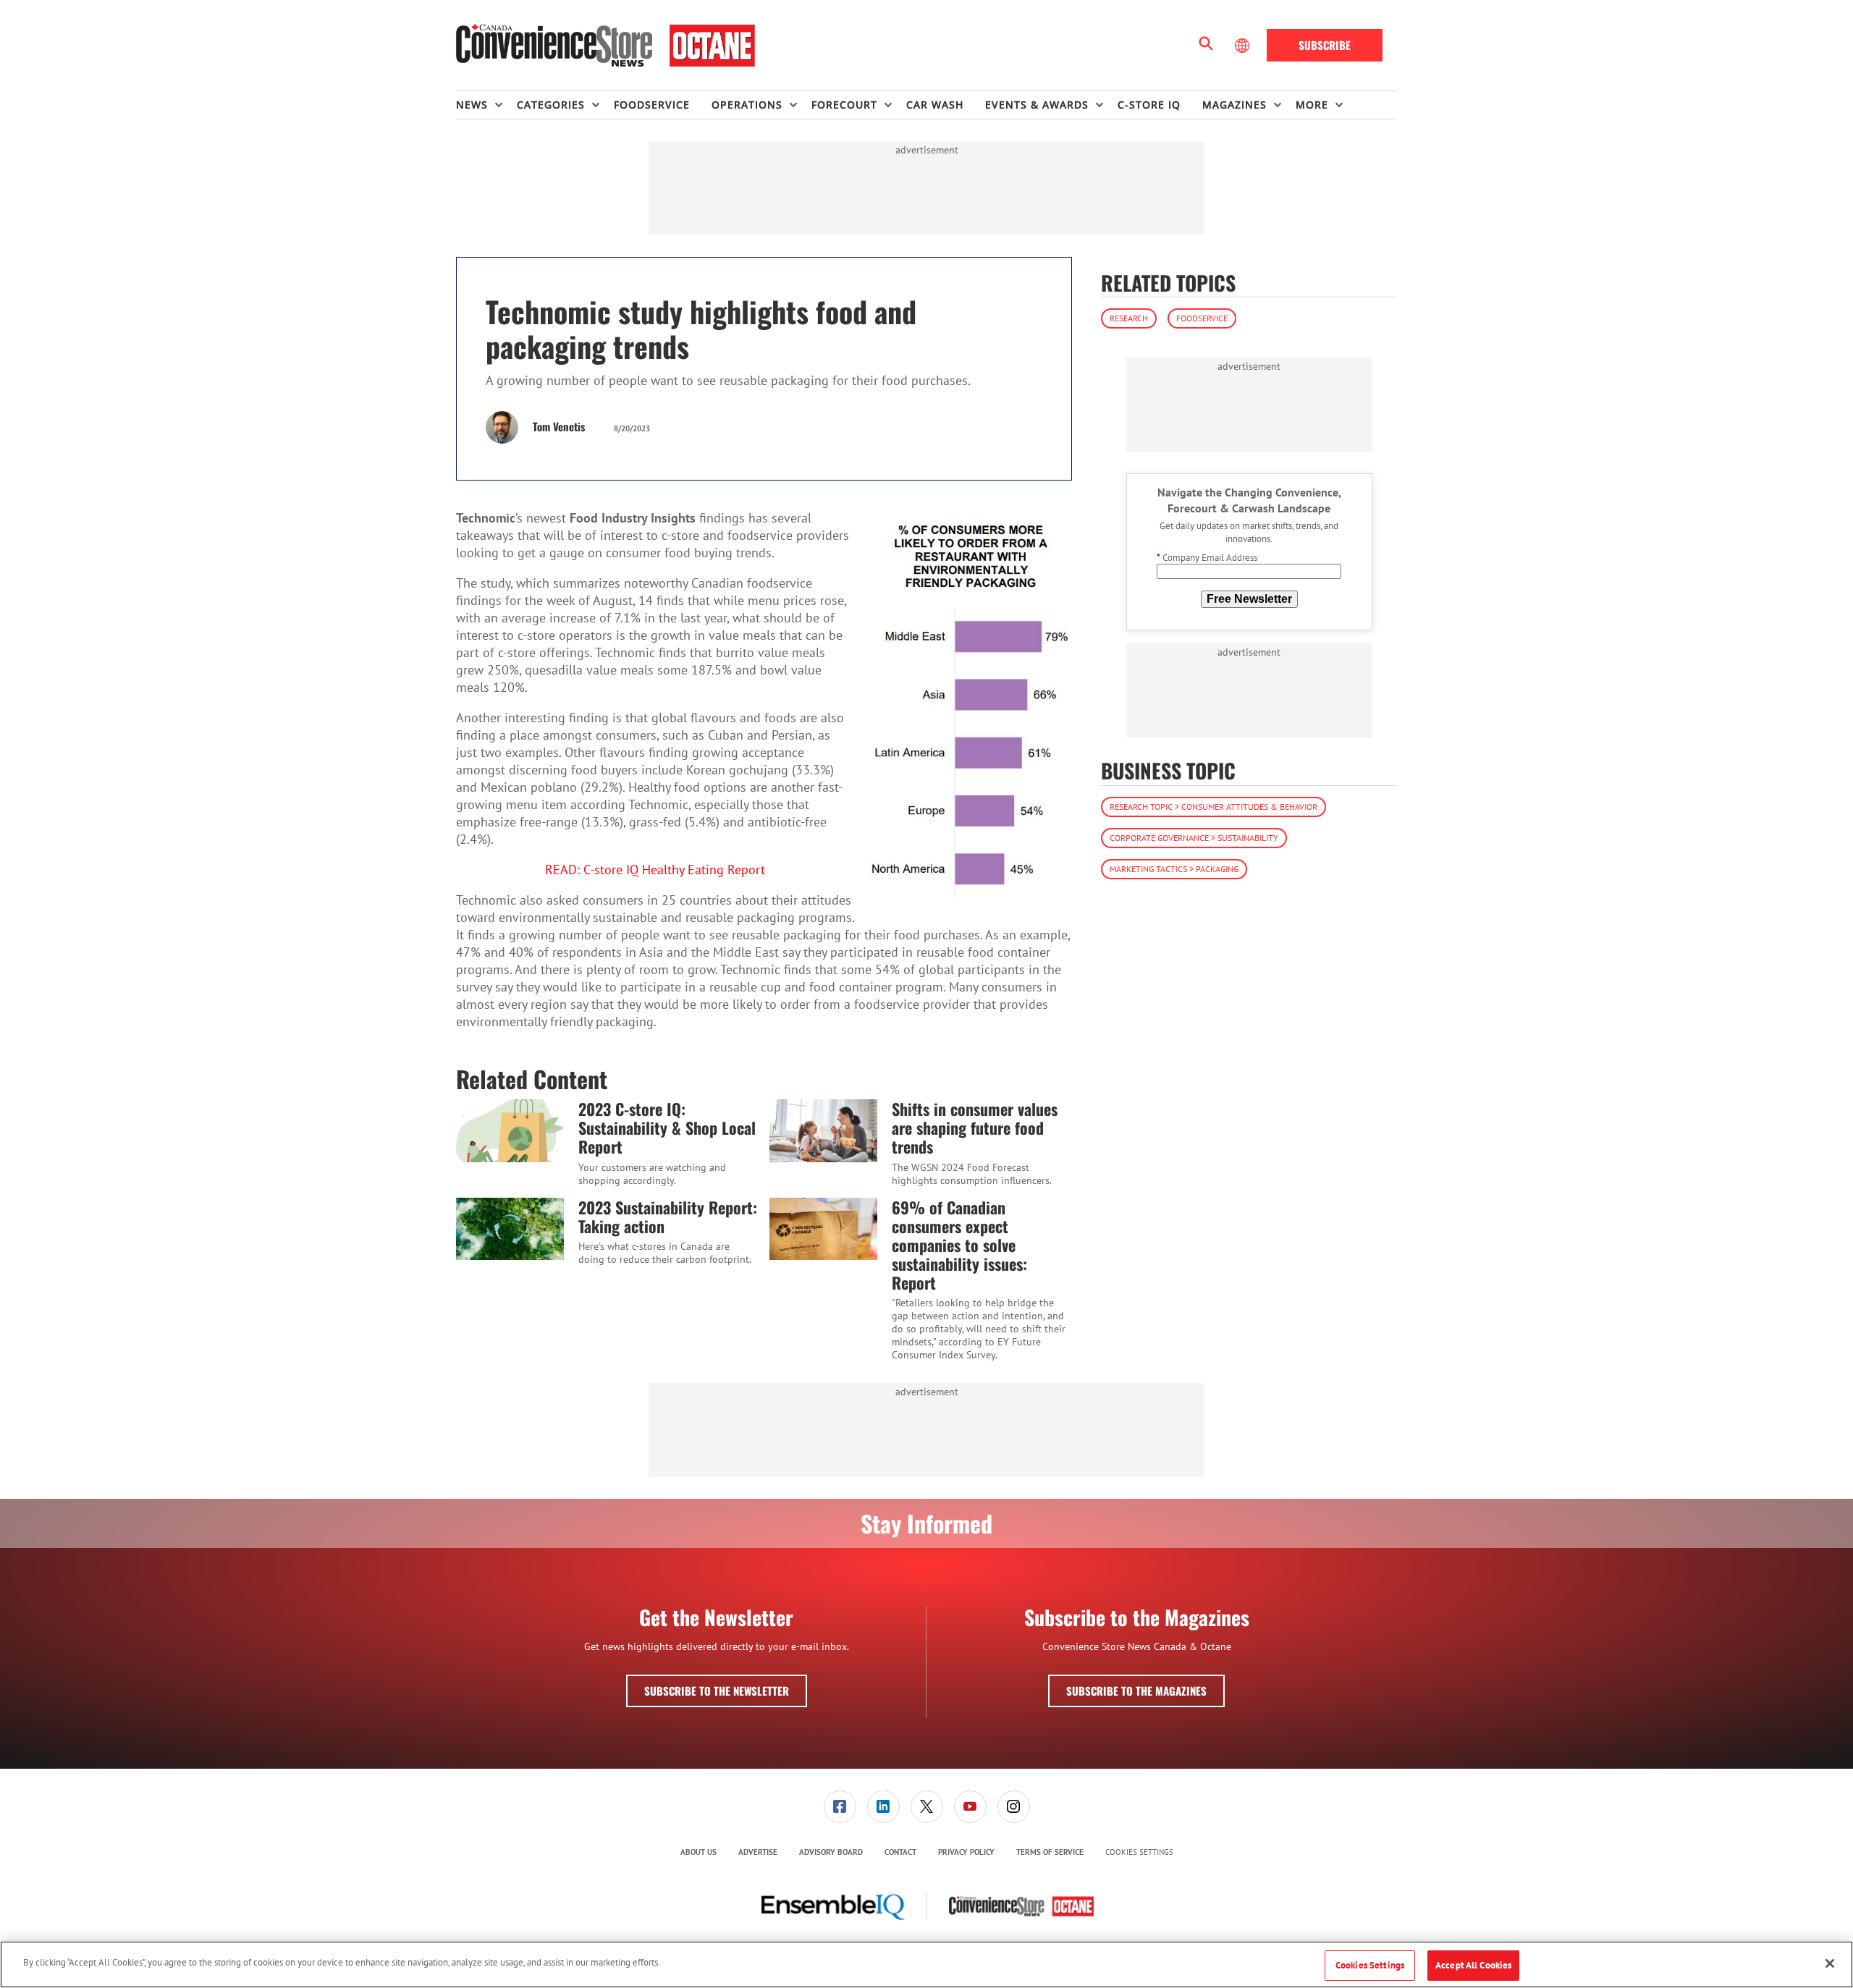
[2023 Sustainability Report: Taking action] (510, 1229)
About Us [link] (698, 1852)
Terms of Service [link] (1050, 1852)
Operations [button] (747, 105)
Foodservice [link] (652, 105)
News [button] (472, 105)
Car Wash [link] (935, 105)
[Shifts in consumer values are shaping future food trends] (823, 1130)
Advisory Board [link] (831, 1852)
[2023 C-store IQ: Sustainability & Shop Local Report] (510, 1130)
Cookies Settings (1139, 1852)
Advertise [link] (758, 1852)
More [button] (1312, 105)
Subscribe (1325, 45)
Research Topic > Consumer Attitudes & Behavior (1213, 807)
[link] (840, 1807)
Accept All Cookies (1473, 1965)
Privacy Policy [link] (966, 1852)
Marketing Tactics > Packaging (1174, 869)
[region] (926, 1964)
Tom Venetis (559, 426)
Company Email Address (1207, 558)
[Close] (1830, 1963)
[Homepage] (605, 46)
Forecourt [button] (844, 105)
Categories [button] (551, 105)
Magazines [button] (1234, 105)
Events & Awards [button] (1037, 105)
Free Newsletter (1249, 599)
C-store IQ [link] (1149, 105)
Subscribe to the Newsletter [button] (717, 1691)
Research (1129, 318)
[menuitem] (486, 105)
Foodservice (1202, 318)
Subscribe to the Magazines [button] (1136, 1691)
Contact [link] (900, 1852)
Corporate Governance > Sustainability (1194, 838)
